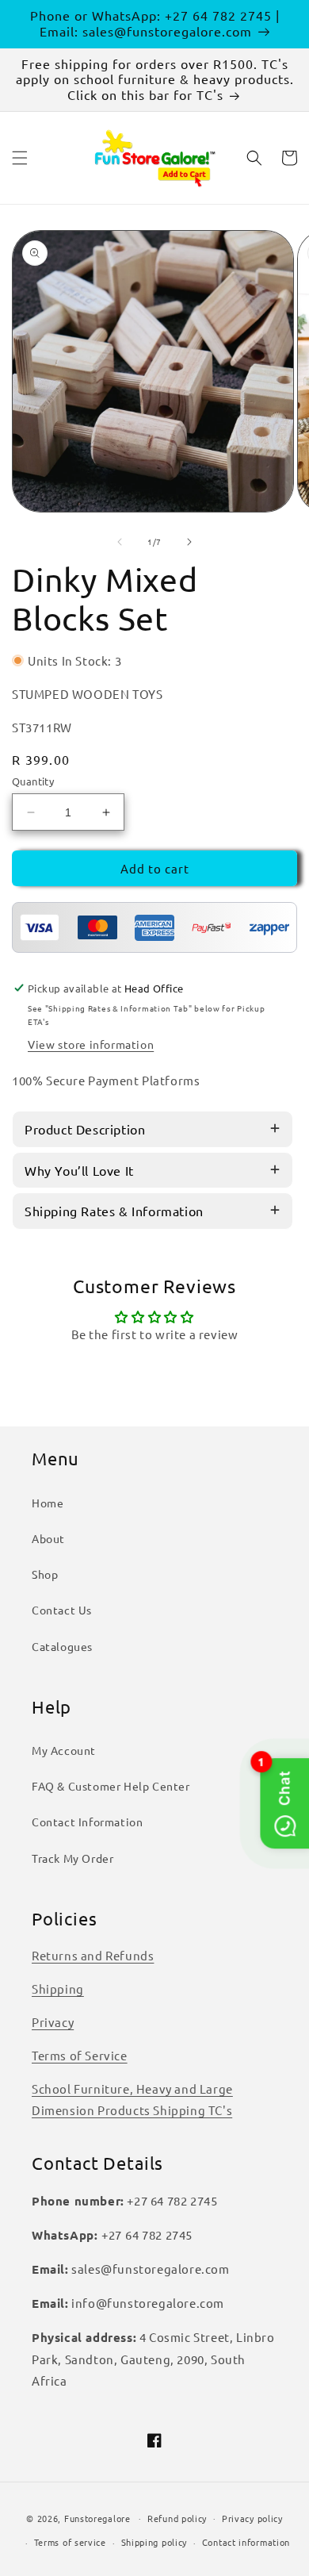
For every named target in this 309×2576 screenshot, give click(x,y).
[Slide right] (189, 542)
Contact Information (87, 1822)
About (48, 1538)
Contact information (246, 2542)
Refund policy (177, 2518)
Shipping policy (154, 2542)
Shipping (58, 1989)
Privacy (53, 2022)
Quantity (33, 781)
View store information (91, 1044)
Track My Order (72, 1858)
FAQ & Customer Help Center (111, 1786)
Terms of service (70, 2542)
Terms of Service (80, 2055)
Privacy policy (252, 2518)
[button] (20, 158)
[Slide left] (120, 542)
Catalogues (62, 1646)
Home (48, 1503)
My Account (64, 1750)
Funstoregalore (97, 2517)
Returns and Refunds (93, 1955)
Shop (45, 1574)
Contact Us (62, 1610)
